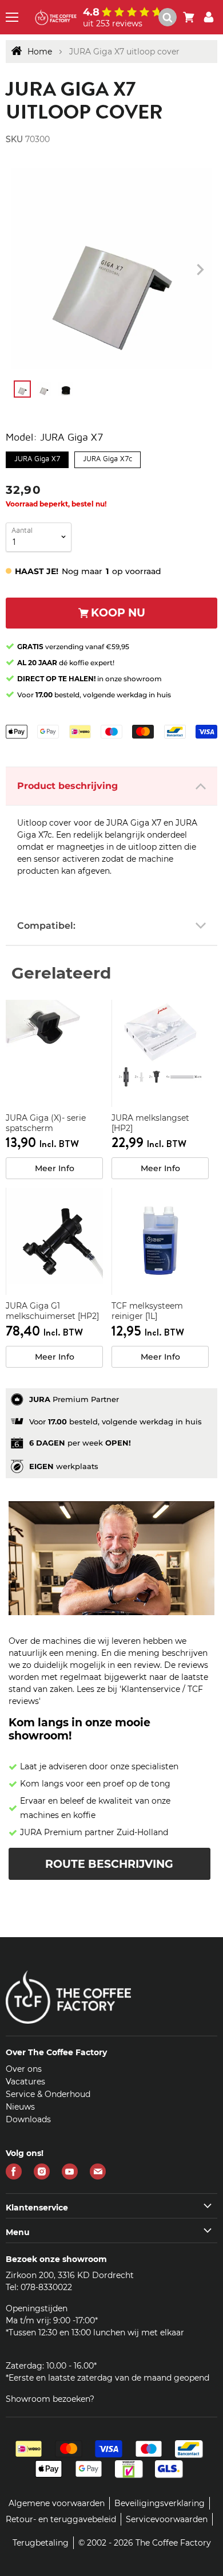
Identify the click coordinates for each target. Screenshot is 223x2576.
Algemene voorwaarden (57, 2503)
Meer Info (55, 1168)
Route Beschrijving (109, 1864)
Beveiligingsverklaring (160, 2503)
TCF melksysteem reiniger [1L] (147, 1311)
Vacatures (25, 2082)
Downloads (28, 2119)
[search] (172, 17)
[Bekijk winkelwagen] (189, 17)
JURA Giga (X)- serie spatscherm (46, 1123)
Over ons (24, 2069)
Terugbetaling (41, 2543)
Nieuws (20, 2107)
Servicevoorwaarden (167, 2519)
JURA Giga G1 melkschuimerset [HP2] (52, 1311)
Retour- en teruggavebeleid (61, 2519)
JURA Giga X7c (107, 457)
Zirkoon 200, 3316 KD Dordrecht (70, 2275)
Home (40, 52)
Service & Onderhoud (48, 2094)
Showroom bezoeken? (50, 2399)
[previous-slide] (200, 270)
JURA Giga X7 (37, 457)
